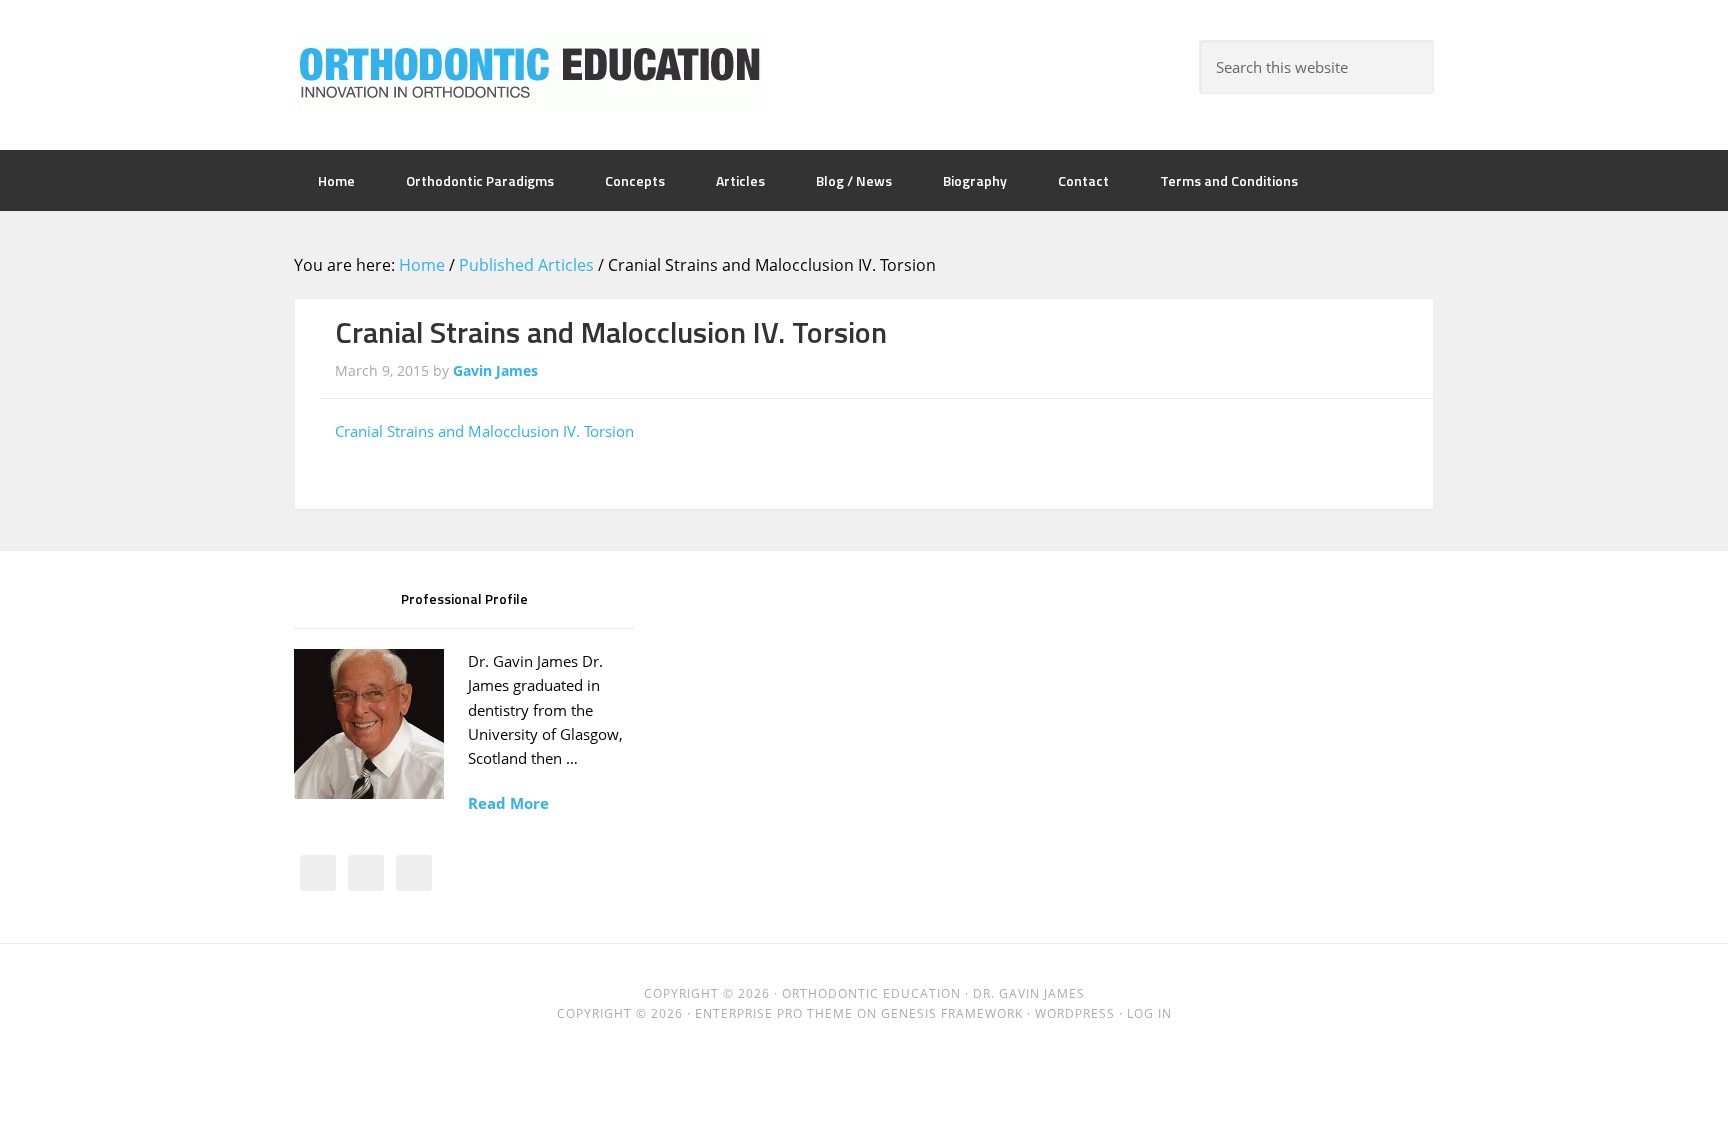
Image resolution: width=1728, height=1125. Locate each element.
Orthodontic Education (529, 72)
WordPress (1075, 1013)
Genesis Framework (952, 1013)
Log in (1149, 1013)
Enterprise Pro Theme (774, 1013)
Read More (508, 803)
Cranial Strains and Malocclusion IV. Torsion (484, 431)
